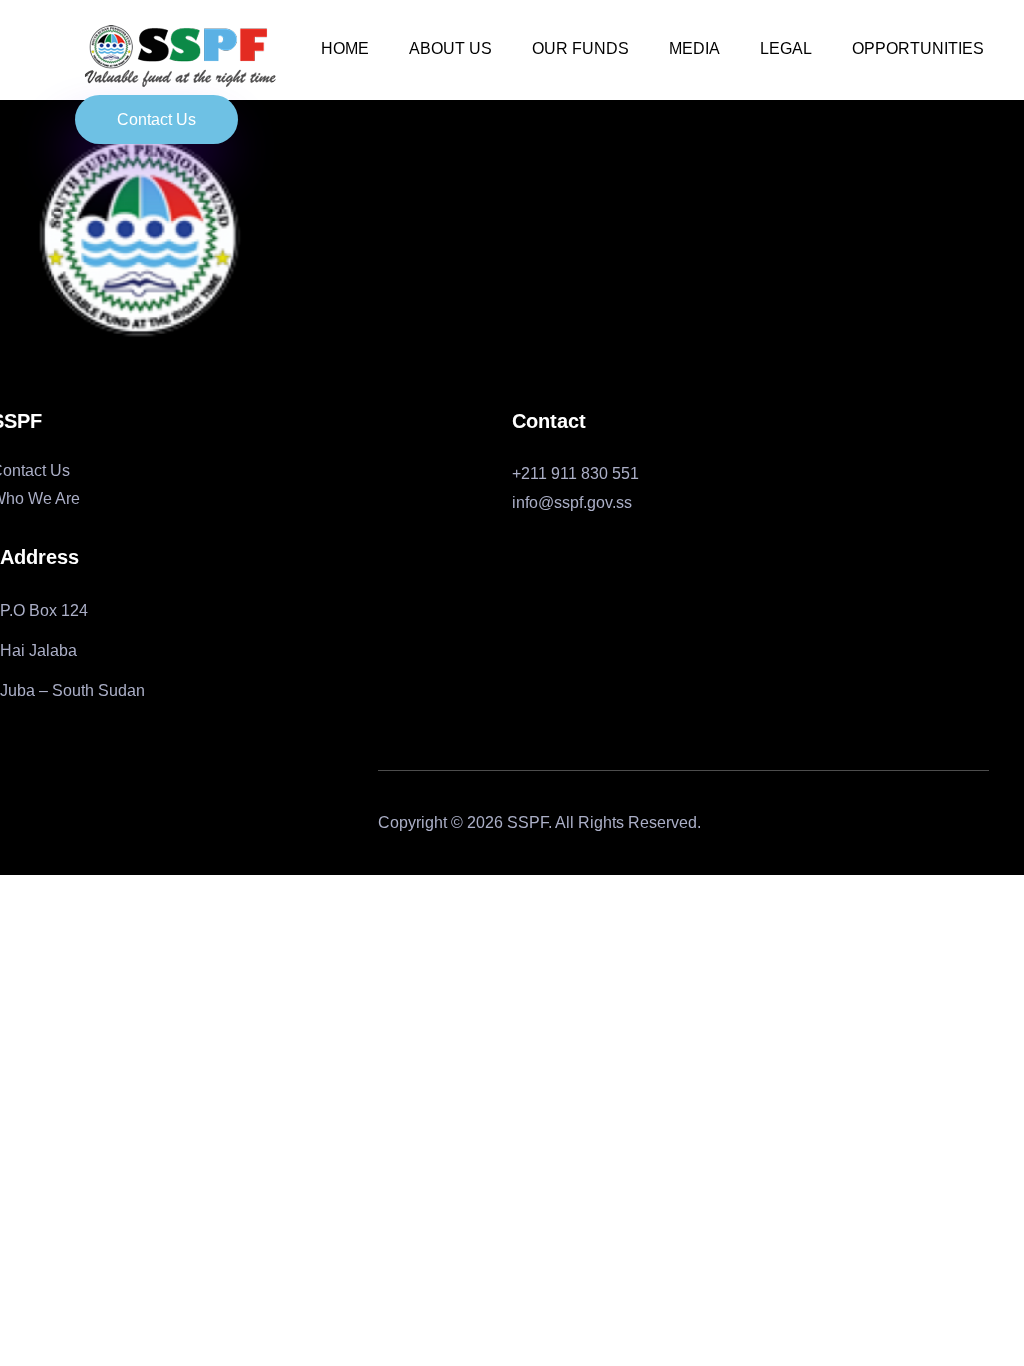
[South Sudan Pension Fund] (180, 58)
